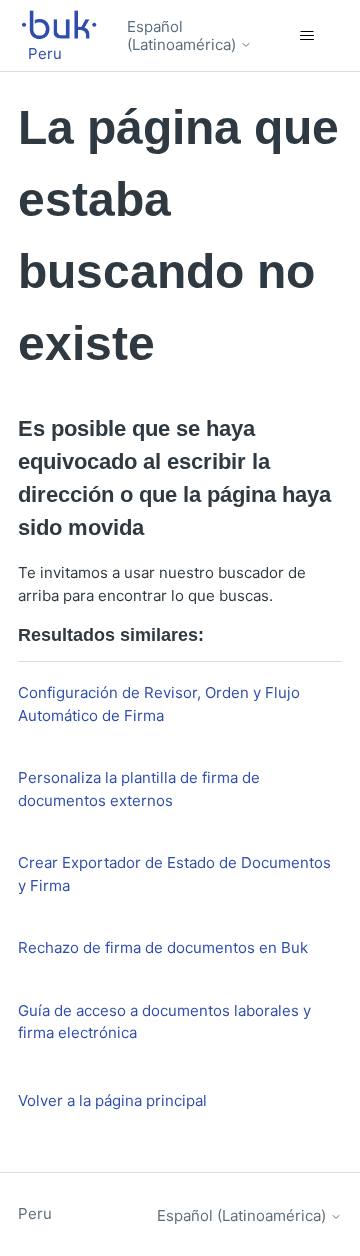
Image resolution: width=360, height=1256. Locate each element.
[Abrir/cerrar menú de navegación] (306, 36)
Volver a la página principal (112, 1100)
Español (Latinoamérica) (183, 35)
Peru (35, 1213)
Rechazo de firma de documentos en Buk (163, 947)
